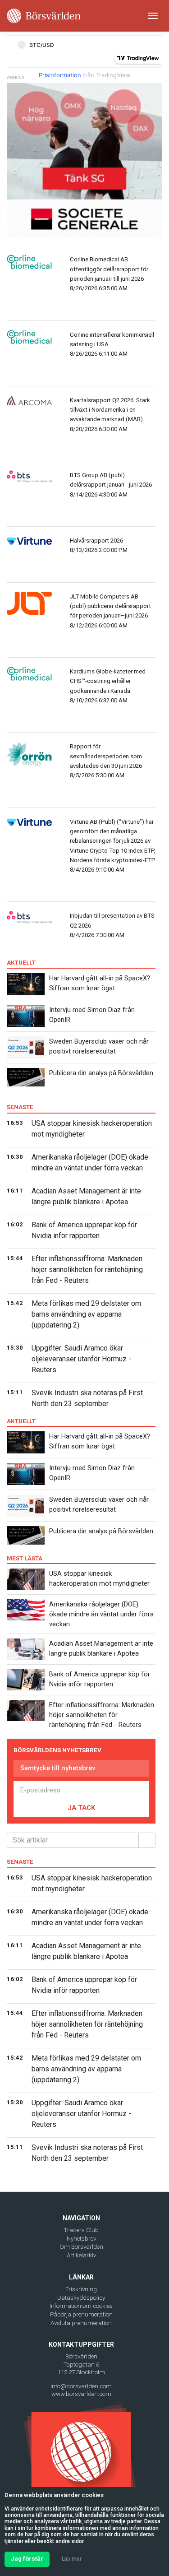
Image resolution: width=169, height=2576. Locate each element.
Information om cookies (81, 2306)
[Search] (147, 1840)
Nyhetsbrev (81, 2239)
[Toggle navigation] (153, 16)
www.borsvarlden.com (81, 2394)
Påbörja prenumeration (81, 2314)
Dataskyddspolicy (81, 2298)
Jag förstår (27, 2559)
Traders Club (81, 2230)
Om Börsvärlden (81, 2247)
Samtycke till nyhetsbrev (58, 1768)
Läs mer (72, 2559)
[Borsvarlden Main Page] (44, 16)
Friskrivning (81, 2289)
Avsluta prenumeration (81, 2323)
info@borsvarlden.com (81, 2386)
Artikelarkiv (81, 2255)
